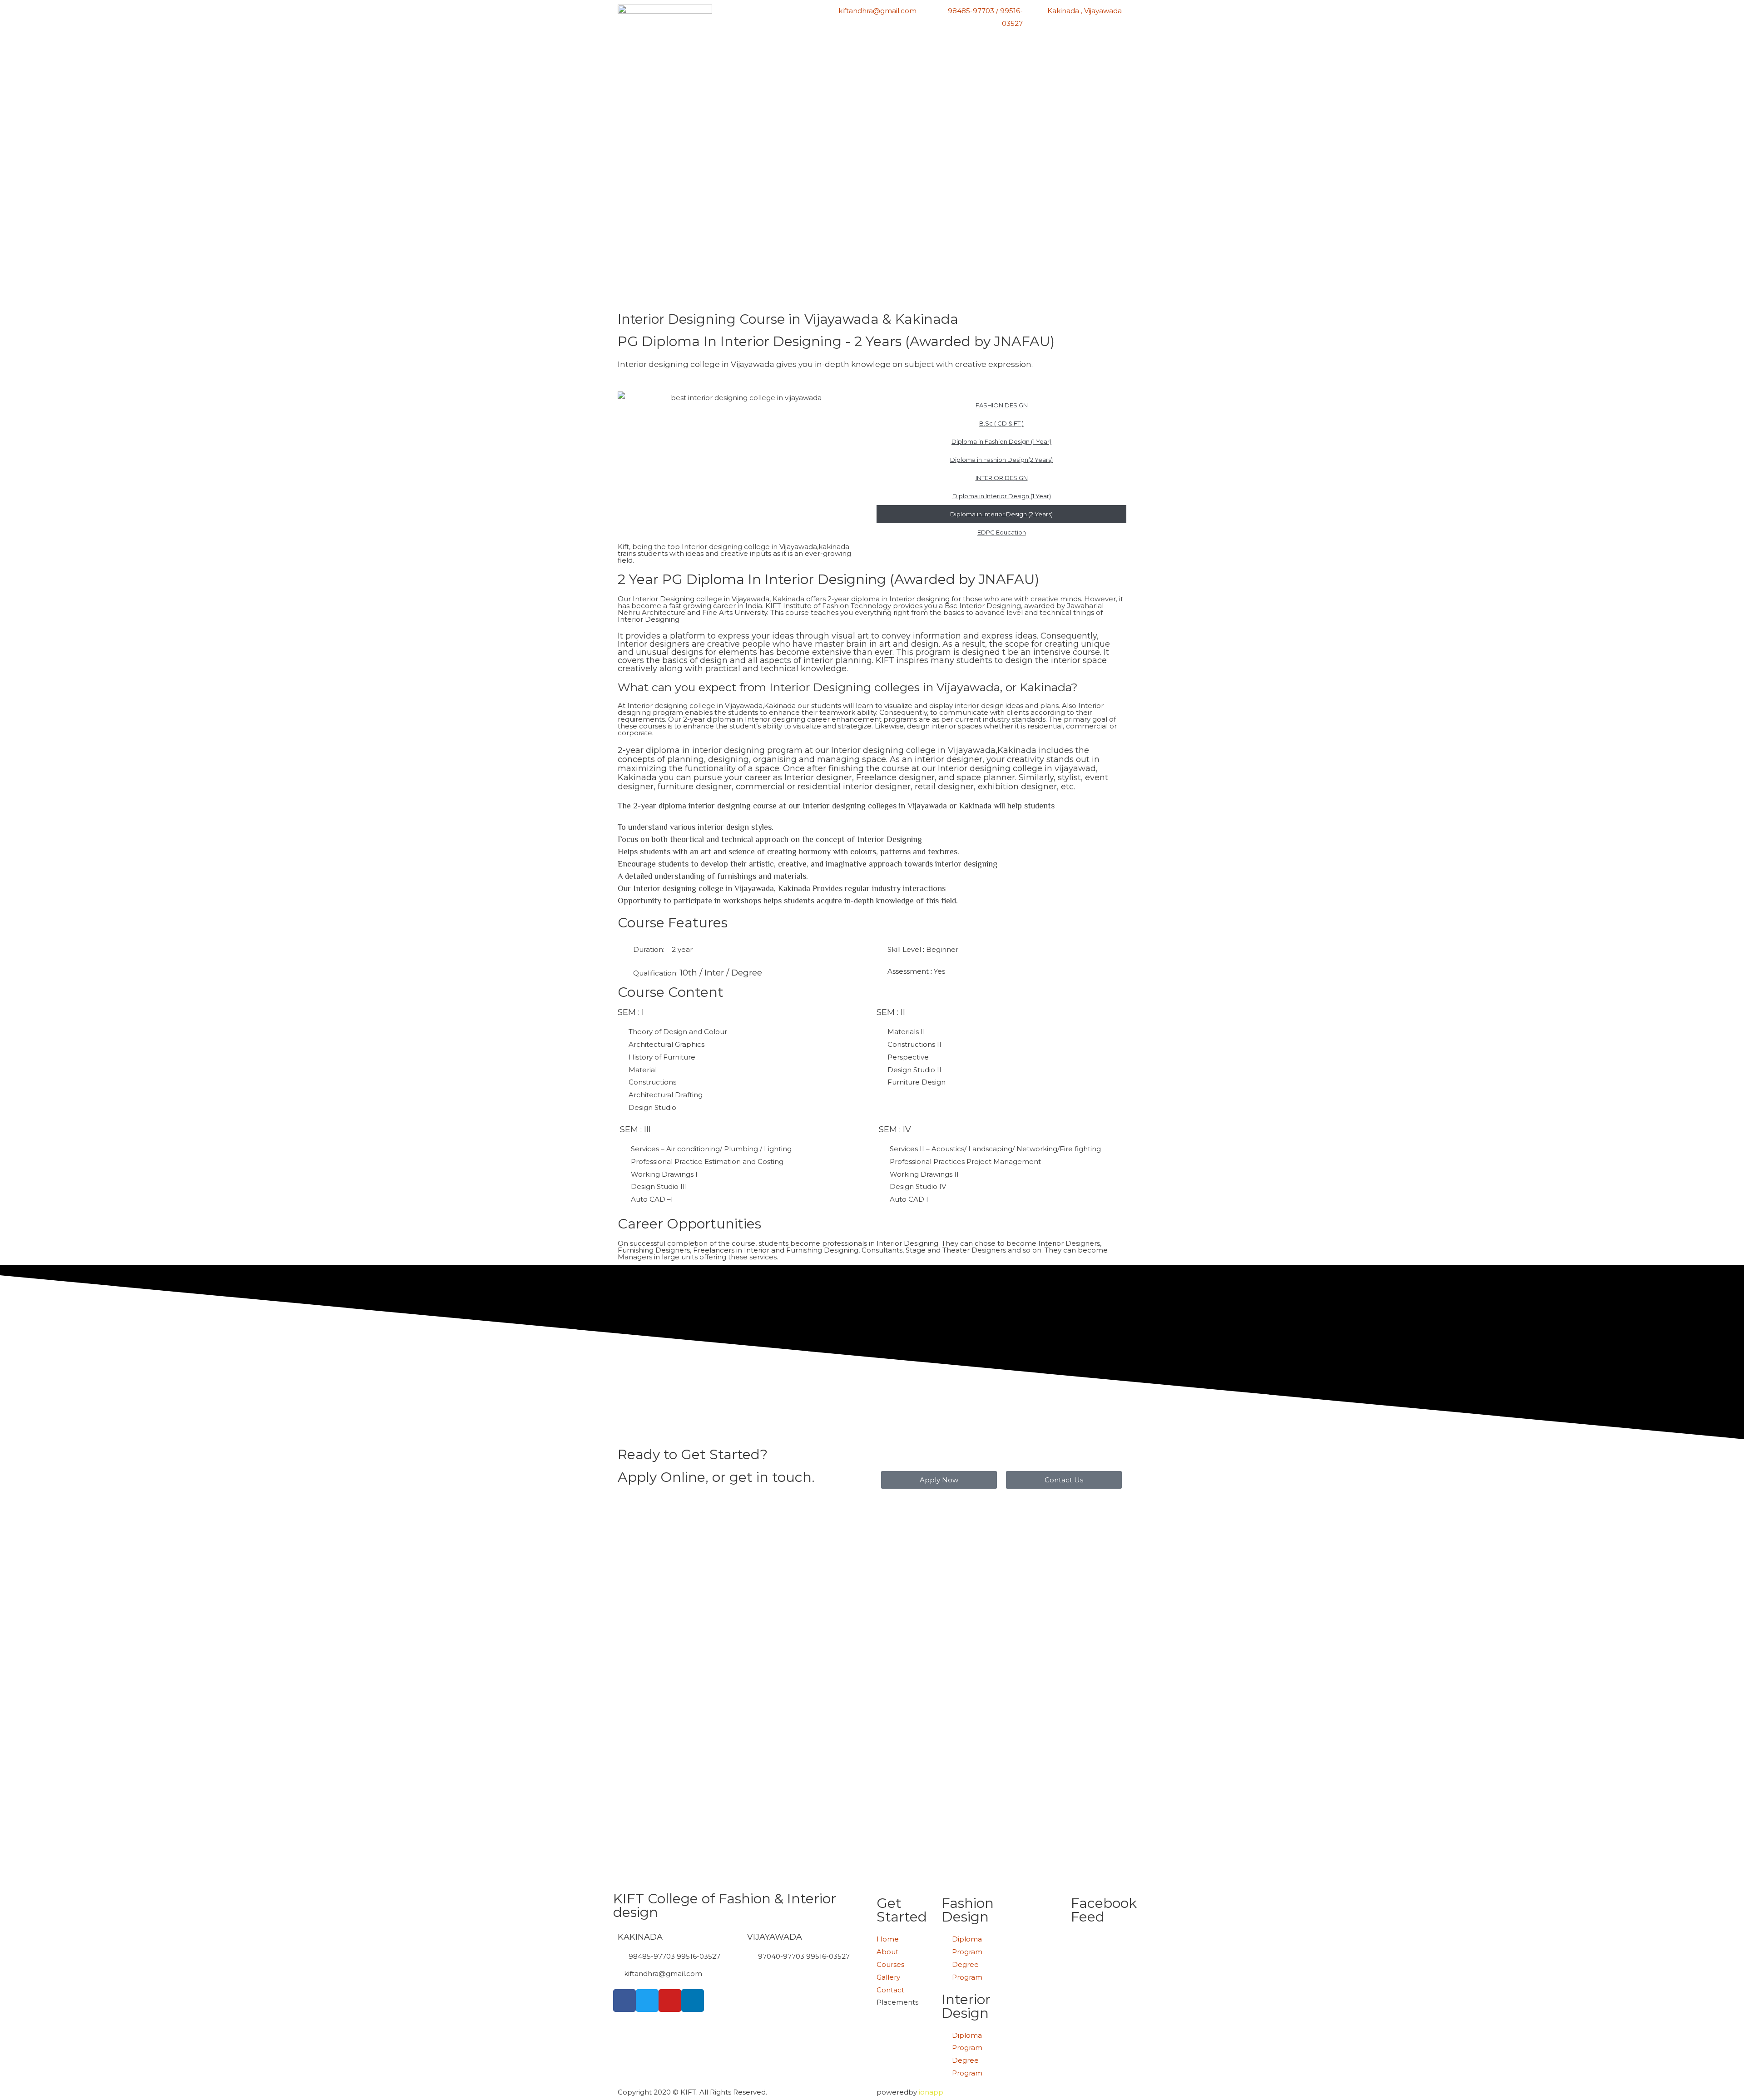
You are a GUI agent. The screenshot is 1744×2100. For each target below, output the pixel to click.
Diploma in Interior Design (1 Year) (1002, 496)
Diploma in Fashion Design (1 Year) (1001, 441)
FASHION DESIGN (1002, 405)
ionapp (931, 2092)
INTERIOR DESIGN (1002, 478)
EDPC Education (1002, 532)
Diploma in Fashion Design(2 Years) (1001, 460)
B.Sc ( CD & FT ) (1001, 423)
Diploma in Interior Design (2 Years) (1001, 514)
